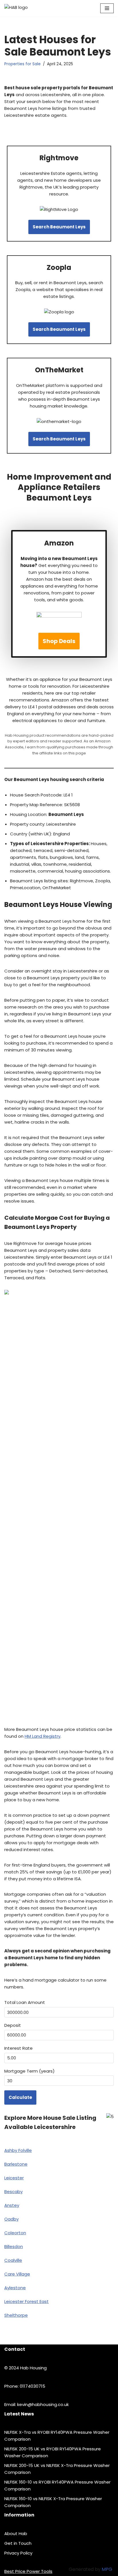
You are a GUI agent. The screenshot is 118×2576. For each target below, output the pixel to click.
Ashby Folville (18, 2150)
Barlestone (16, 2164)
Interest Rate (18, 2048)
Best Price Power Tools (28, 2571)
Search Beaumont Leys (59, 227)
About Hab (16, 2534)
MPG (107, 2569)
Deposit (13, 2025)
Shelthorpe (16, 2315)
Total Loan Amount (25, 2002)
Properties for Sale (22, 64)
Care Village (17, 2274)
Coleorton (15, 2233)
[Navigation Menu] (107, 8)
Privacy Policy (18, 2553)
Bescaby (13, 2192)
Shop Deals (59, 641)
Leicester (14, 2178)
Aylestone (15, 2288)
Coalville (13, 2260)
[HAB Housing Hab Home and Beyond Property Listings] (26, 8)
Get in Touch (18, 2543)
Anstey (12, 2205)
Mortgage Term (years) (29, 2071)
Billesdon (14, 2246)
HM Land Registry (43, 1736)
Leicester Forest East (26, 2301)
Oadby (11, 2219)
